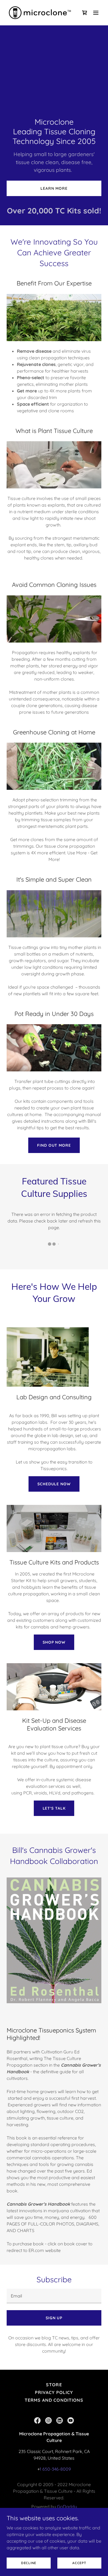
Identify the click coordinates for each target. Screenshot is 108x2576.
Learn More (54, 188)
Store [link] (54, 2385)
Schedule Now (54, 1484)
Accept (79, 2563)
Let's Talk (54, 1808)
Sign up (54, 2318)
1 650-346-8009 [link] (55, 2469)
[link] (40, 13)
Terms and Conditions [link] (54, 2400)
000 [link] (46, 211)
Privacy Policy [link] (54, 2392)
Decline (29, 2563)
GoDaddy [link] (67, 2507)
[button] (96, 13)
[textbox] (54, 2296)
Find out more (54, 1145)
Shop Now (54, 1642)
